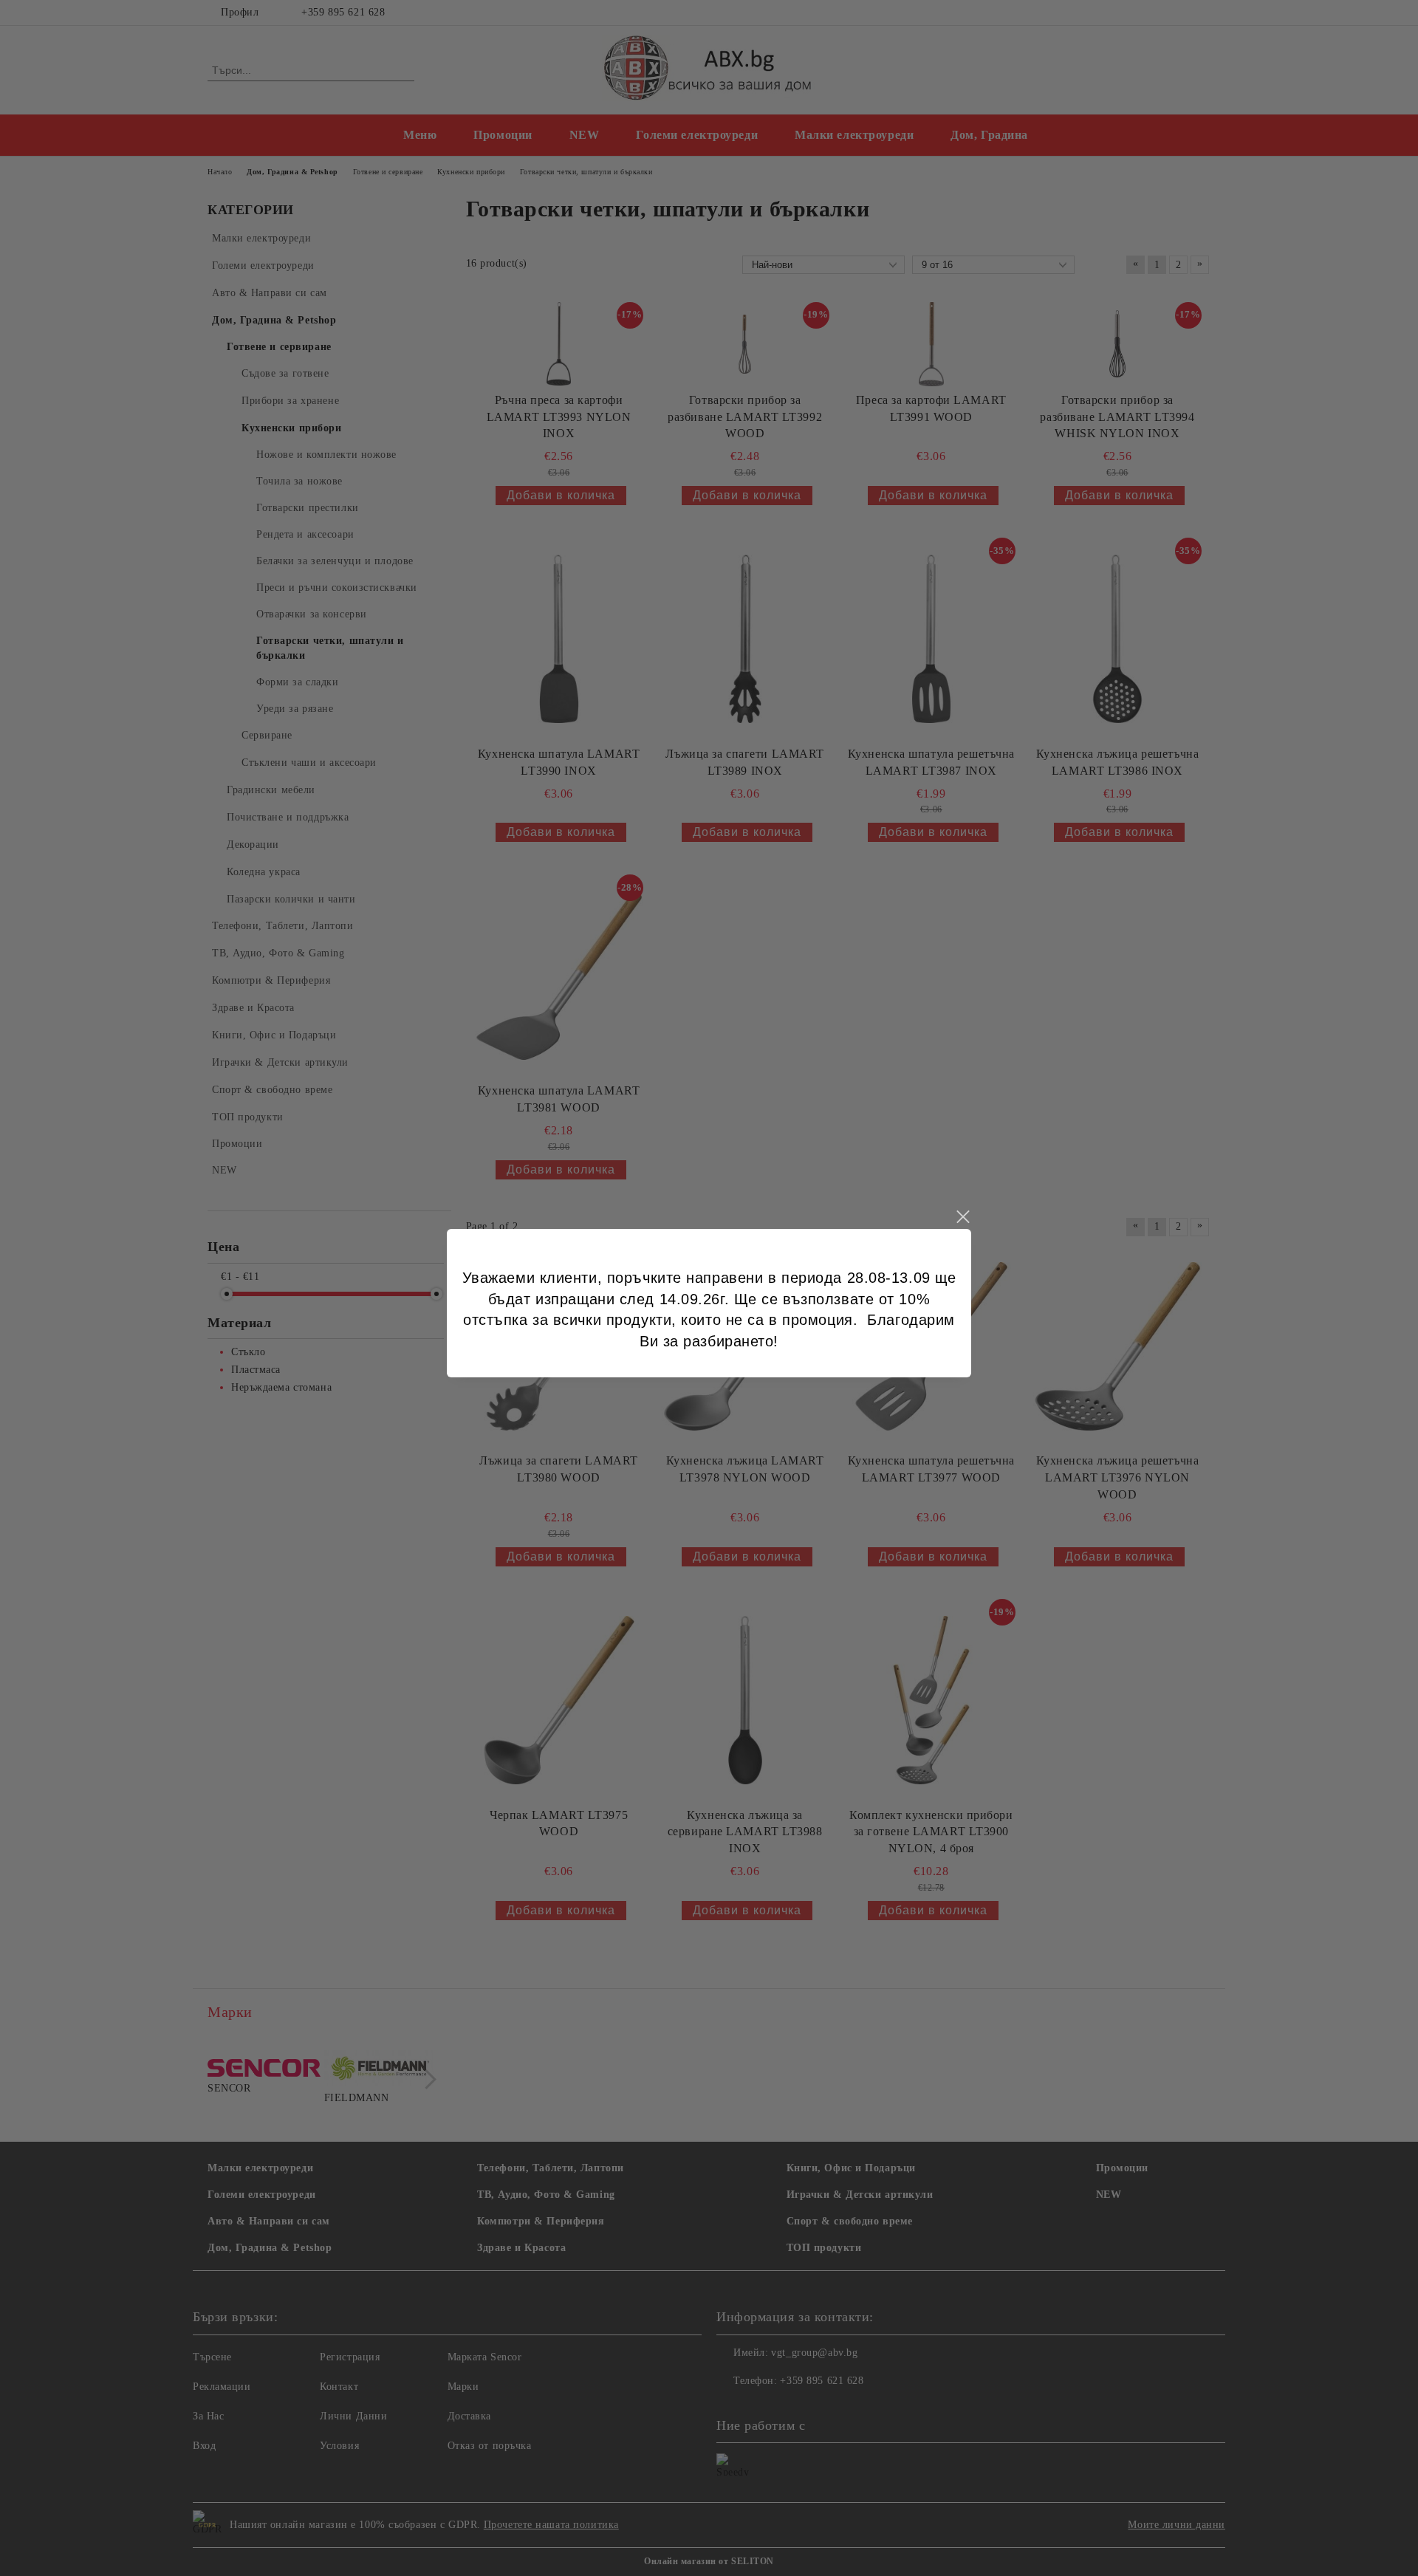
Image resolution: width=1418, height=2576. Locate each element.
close (962, 1217)
